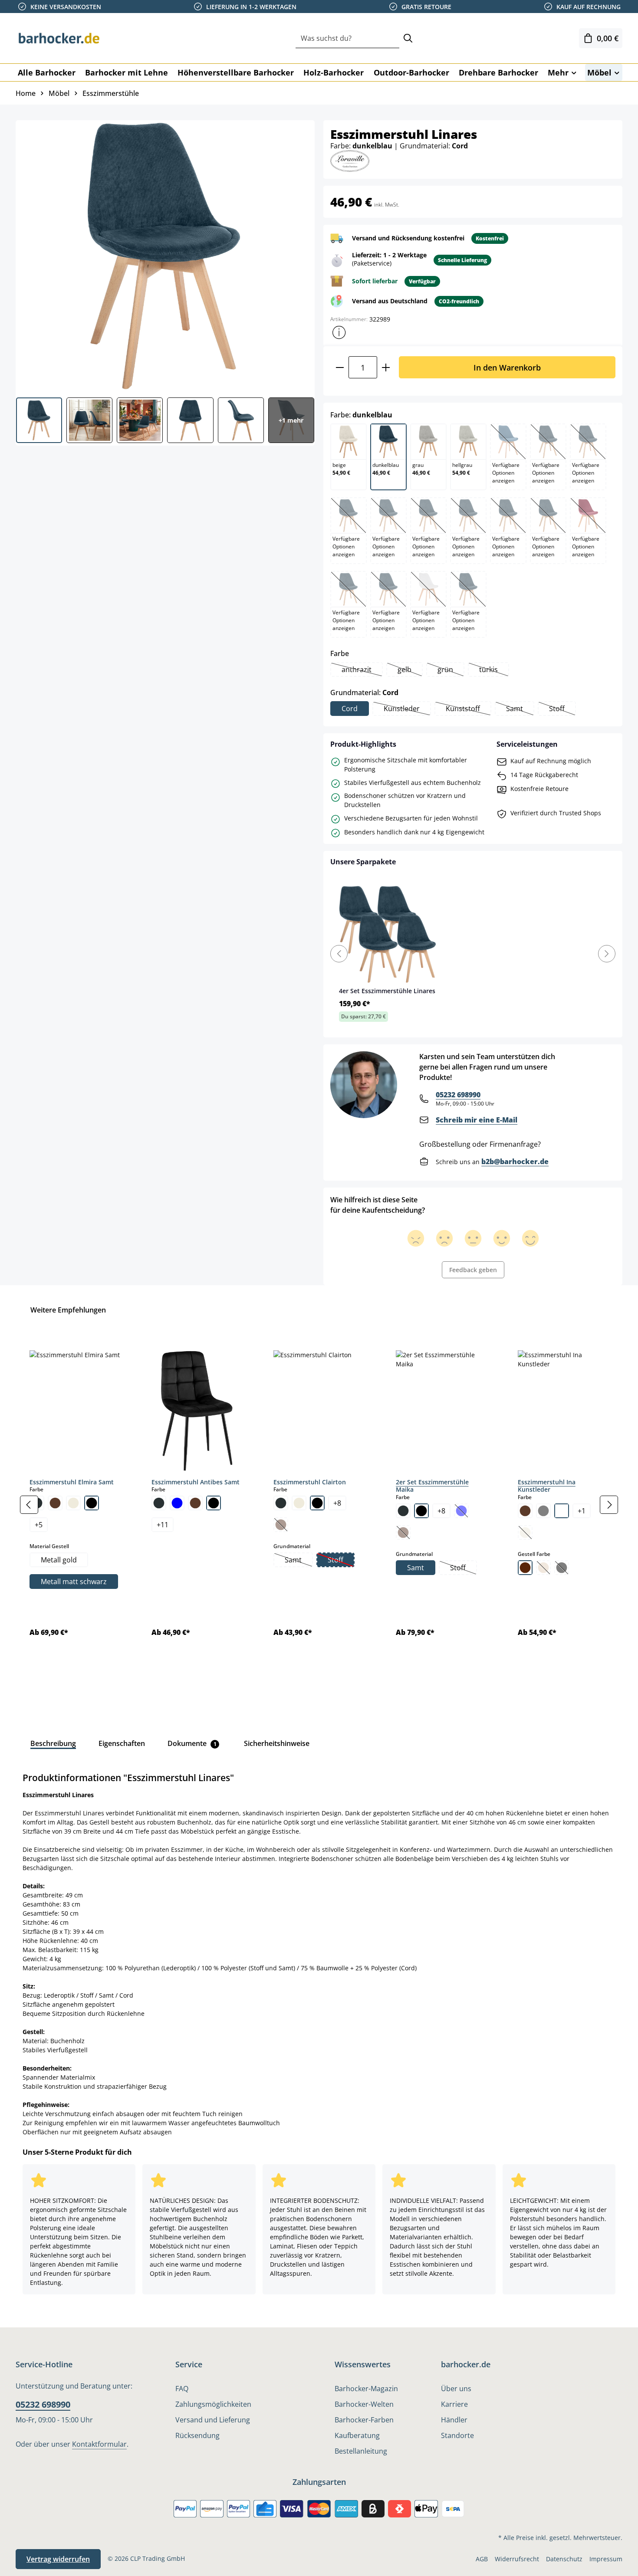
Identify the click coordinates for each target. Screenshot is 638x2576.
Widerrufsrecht (517, 2559)
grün (451, 670)
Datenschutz (564, 2559)
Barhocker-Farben (364, 2420)
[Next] (607, 954)
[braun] (55, 1503)
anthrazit (362, 670)
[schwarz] (92, 1503)
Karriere (454, 2404)
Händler (454, 2420)
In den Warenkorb (507, 367)
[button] (339, 332)
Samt (520, 709)
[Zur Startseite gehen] (59, 38)
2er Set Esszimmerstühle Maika (432, 1486)
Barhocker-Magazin (366, 2389)
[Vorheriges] (29, 1505)
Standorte (457, 2435)
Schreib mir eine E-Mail (477, 1120)
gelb (410, 670)
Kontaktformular (99, 2444)
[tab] (53, 1743)
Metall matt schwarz (74, 1582)
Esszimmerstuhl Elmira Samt (72, 1482)
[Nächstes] (609, 1505)
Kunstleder (407, 709)
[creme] (73, 1503)
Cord (350, 709)
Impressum (606, 2559)
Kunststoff (468, 709)
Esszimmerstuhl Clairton (310, 1482)
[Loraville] (350, 160)
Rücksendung (197, 2435)
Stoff (562, 709)
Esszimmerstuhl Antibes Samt (196, 1482)
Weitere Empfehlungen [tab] (68, 1310)
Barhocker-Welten (364, 2404)
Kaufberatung (357, 2435)
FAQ (182, 2389)
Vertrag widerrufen (58, 2559)
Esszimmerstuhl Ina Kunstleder (547, 1486)
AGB (482, 2559)
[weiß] (562, 1511)
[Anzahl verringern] (340, 367)
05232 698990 (458, 1095)
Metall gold (59, 1560)
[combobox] (347, 38)
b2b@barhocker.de (515, 1162)
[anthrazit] (159, 1503)
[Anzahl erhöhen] (386, 367)
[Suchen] (408, 38)
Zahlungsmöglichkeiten (213, 2404)
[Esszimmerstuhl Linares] (165, 256)
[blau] (177, 1503)
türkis (494, 670)
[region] (319, 1505)
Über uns (456, 2389)
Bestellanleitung (361, 2451)
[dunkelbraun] (525, 1568)
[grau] (543, 1511)
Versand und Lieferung (213, 2420)
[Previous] (339, 954)
